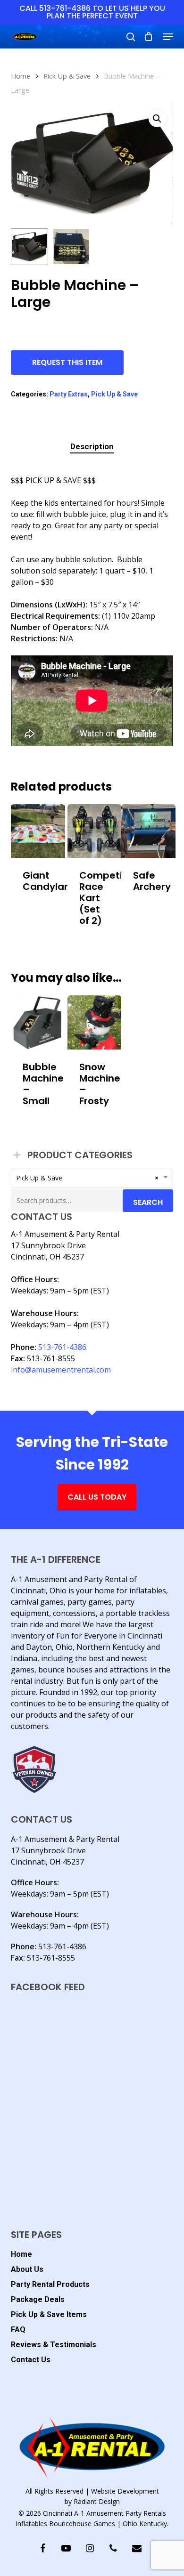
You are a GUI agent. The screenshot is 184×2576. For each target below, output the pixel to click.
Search (148, 1202)
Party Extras (69, 394)
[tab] (92, 447)
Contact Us (31, 2360)
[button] (168, 37)
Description (92, 446)
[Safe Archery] (148, 831)
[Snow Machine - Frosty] (95, 1022)
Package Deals (38, 2299)
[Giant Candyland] (38, 831)
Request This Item (67, 362)
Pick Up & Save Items (49, 2314)
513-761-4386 (62, 1347)
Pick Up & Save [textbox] (87, 1178)
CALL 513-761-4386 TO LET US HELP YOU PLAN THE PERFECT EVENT (92, 12)
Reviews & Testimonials (54, 2345)
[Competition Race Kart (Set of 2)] (95, 831)
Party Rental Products (50, 2284)
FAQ (18, 2330)
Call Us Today (97, 1497)
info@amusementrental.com (61, 1370)
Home (21, 76)
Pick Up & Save (67, 76)
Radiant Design (97, 2501)
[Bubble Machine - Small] (38, 1022)
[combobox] (92, 1178)
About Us (27, 2269)
